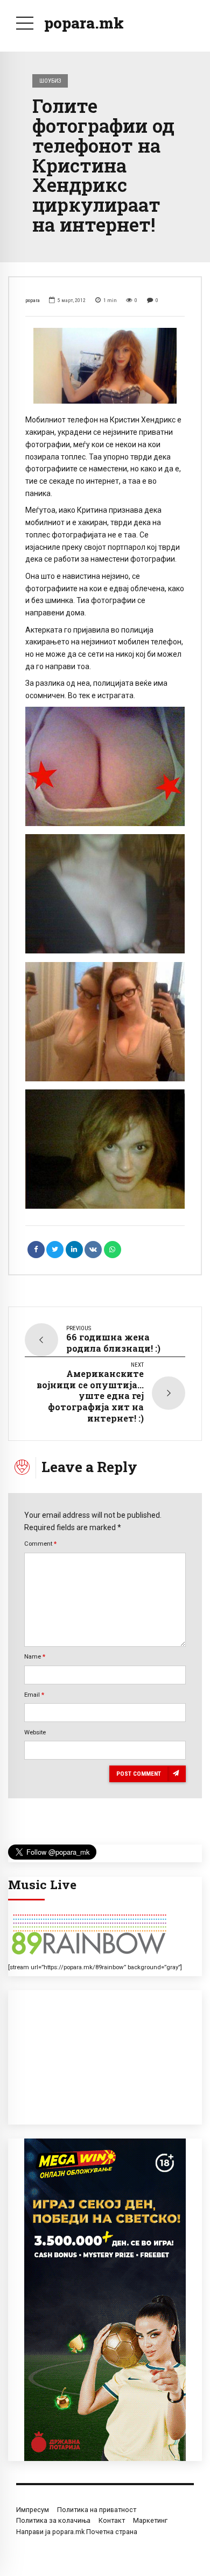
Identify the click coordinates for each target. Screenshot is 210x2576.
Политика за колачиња (53, 2520)
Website (35, 1732)
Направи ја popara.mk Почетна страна (77, 2532)
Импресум (33, 2510)
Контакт (112, 2520)
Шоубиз (50, 81)
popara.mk (84, 23)
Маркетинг (150, 2520)
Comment (40, 1544)
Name (35, 1656)
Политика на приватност (97, 2510)
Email (34, 1695)
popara (33, 300)
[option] (105, 366)
